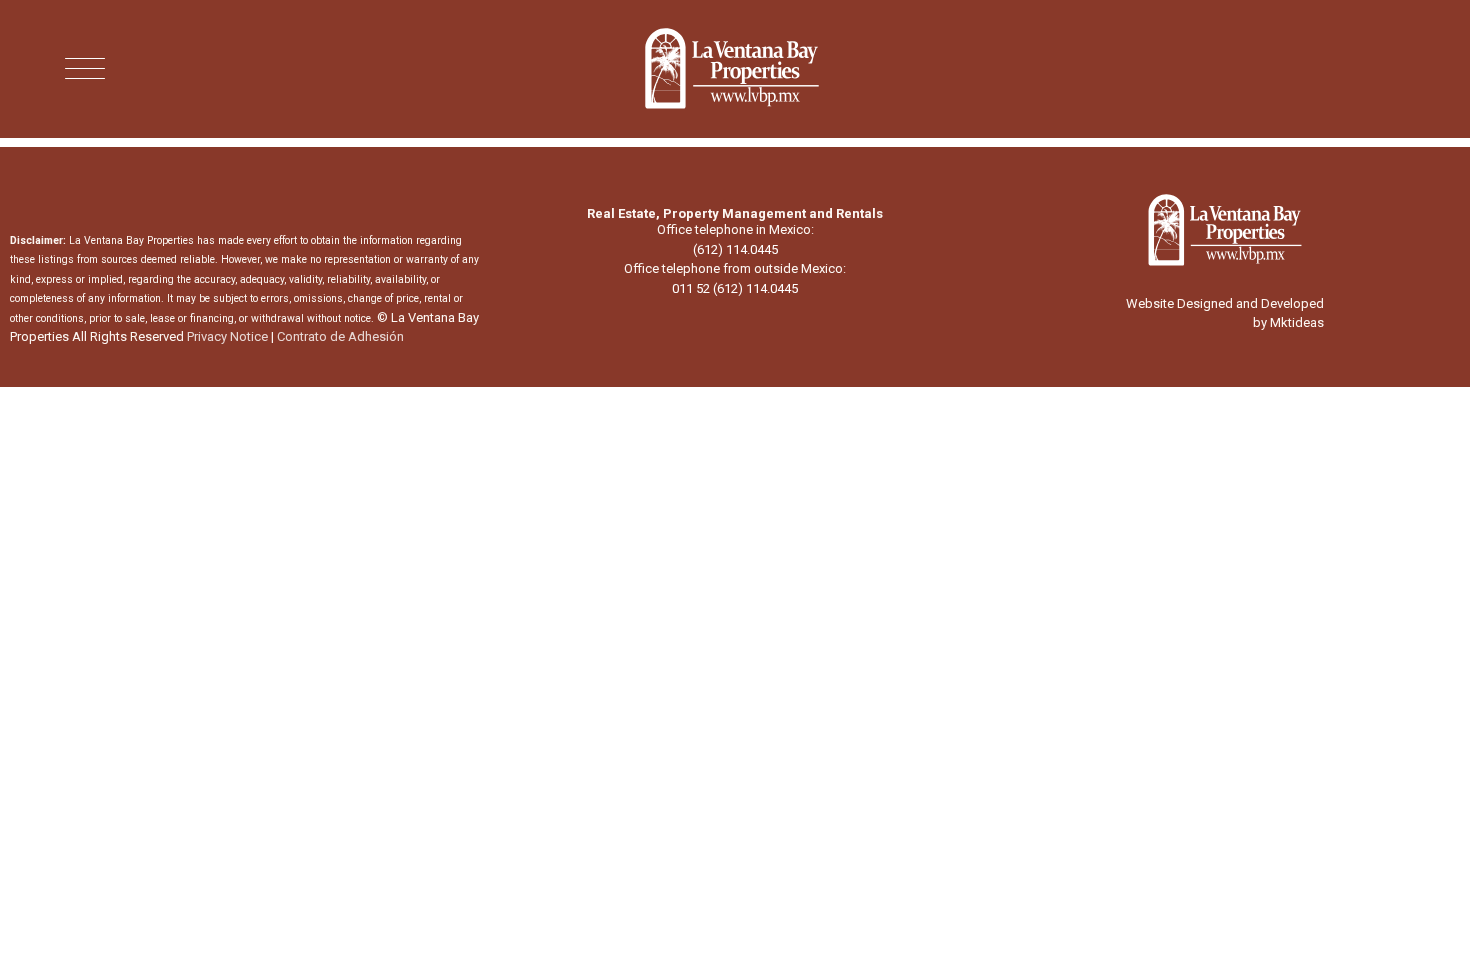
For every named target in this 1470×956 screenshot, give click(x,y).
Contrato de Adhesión (340, 336)
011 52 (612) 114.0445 (735, 288)
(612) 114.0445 (735, 249)
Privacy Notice (227, 336)
